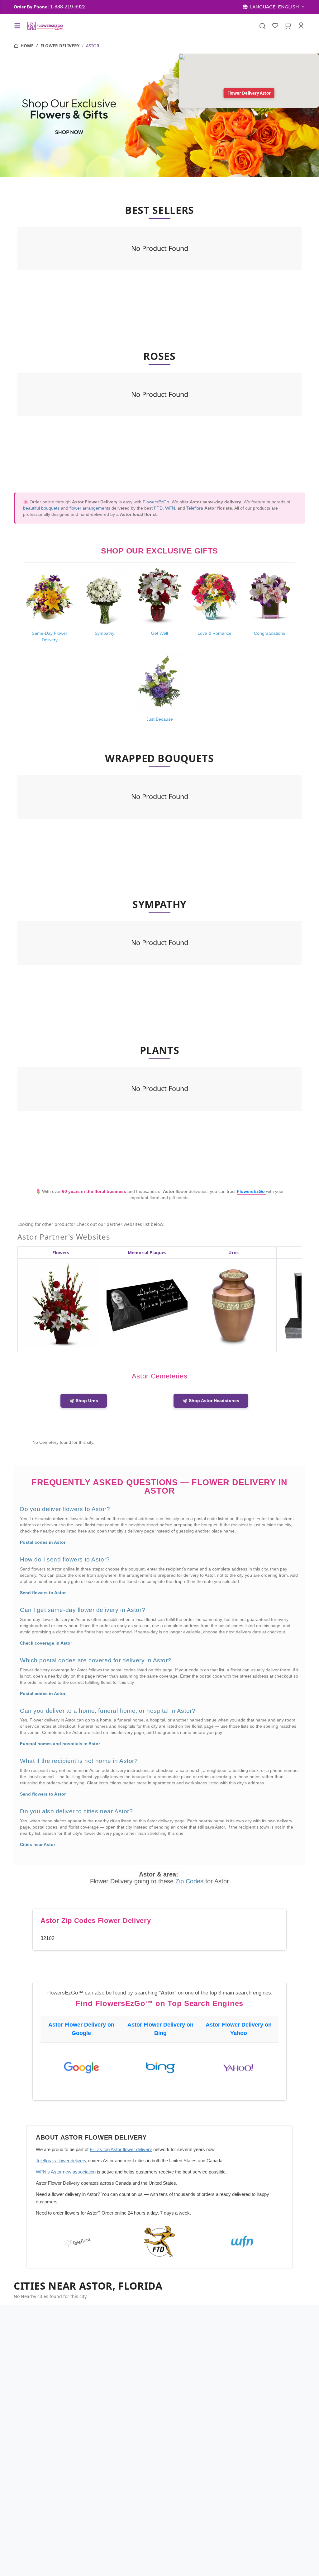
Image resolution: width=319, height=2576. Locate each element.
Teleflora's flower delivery (61, 2161)
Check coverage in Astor (46, 1643)
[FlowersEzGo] (45, 26)
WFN (170, 508)
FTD (158, 508)
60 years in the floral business (95, 1191)
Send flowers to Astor (43, 1593)
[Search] (262, 26)
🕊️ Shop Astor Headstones (211, 1401)
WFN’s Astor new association (66, 2172)
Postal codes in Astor (43, 1542)
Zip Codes (190, 1881)
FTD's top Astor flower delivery (121, 2149)
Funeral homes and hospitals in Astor (60, 1744)
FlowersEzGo (156, 502)
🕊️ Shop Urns (84, 1401)
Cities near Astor (38, 1844)
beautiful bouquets (41, 508)
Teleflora (195, 508)
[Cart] (288, 26)
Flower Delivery (60, 46)
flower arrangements (90, 508)
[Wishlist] (275, 26)
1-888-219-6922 (68, 7)
